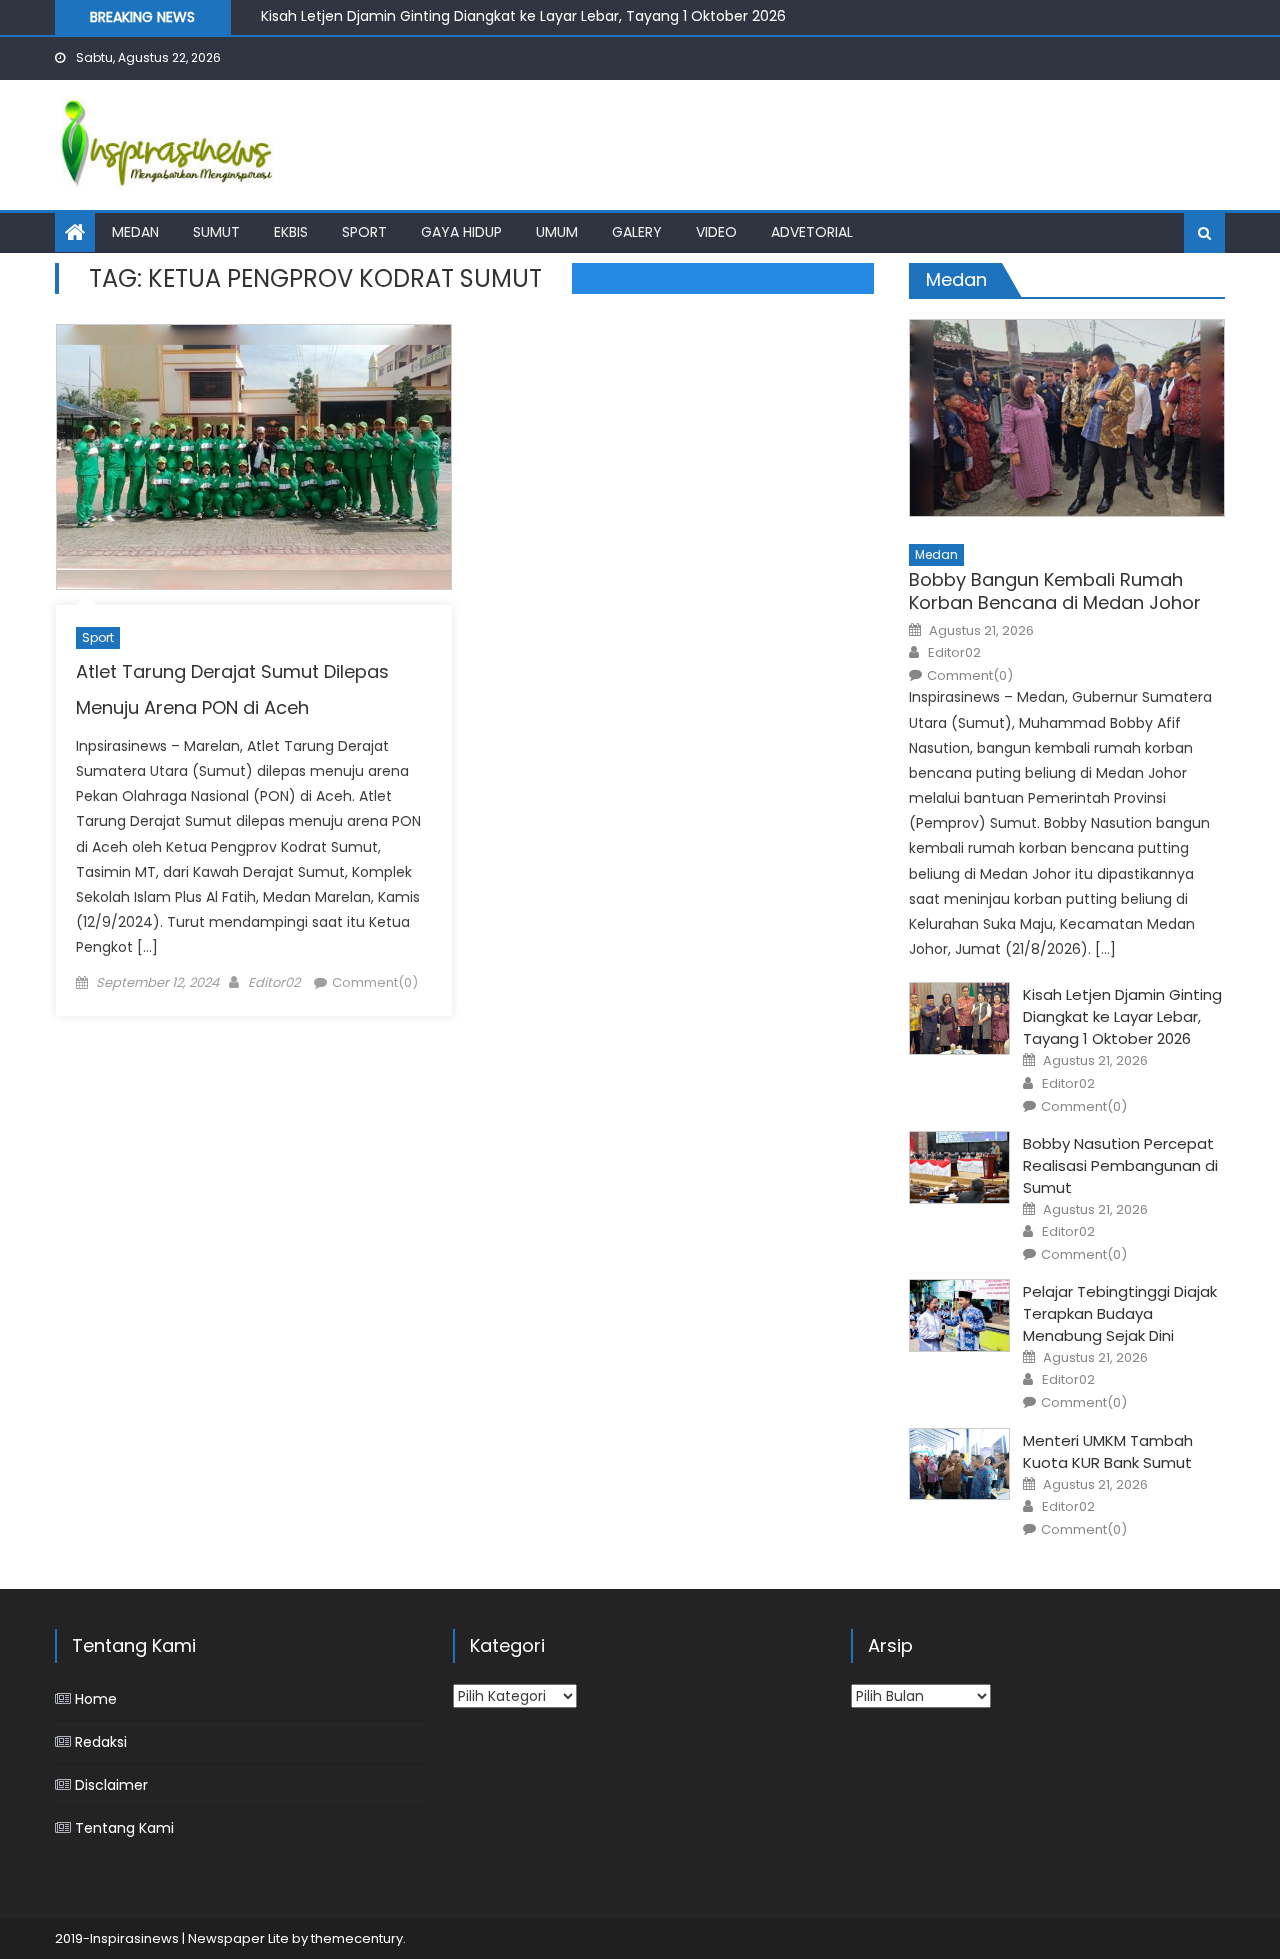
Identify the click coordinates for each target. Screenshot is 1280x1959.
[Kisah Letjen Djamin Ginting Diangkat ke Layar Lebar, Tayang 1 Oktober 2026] (959, 1018)
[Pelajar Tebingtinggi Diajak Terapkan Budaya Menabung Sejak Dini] (959, 1315)
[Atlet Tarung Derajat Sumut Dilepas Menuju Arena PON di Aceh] (254, 457)
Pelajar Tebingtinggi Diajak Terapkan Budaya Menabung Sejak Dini (1120, 1313)
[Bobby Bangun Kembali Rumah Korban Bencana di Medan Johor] (1067, 418)
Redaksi (101, 1742)
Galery (637, 232)
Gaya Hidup (461, 232)
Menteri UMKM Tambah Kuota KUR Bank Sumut (1108, 1451)
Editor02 (274, 982)
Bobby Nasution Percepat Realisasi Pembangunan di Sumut (1120, 1165)
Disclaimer (111, 1785)
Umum (557, 232)
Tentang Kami (124, 1828)
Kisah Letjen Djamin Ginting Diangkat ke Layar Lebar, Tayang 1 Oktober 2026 (523, 13)
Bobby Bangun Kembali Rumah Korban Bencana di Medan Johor (1055, 591)
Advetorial (812, 232)
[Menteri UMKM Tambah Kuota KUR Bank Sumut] (959, 1464)
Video (716, 232)
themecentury (357, 1938)
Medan (135, 232)
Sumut (216, 232)
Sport (364, 232)
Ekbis (291, 232)
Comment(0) (375, 982)
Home (96, 1699)
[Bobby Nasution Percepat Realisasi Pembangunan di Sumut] (959, 1167)
